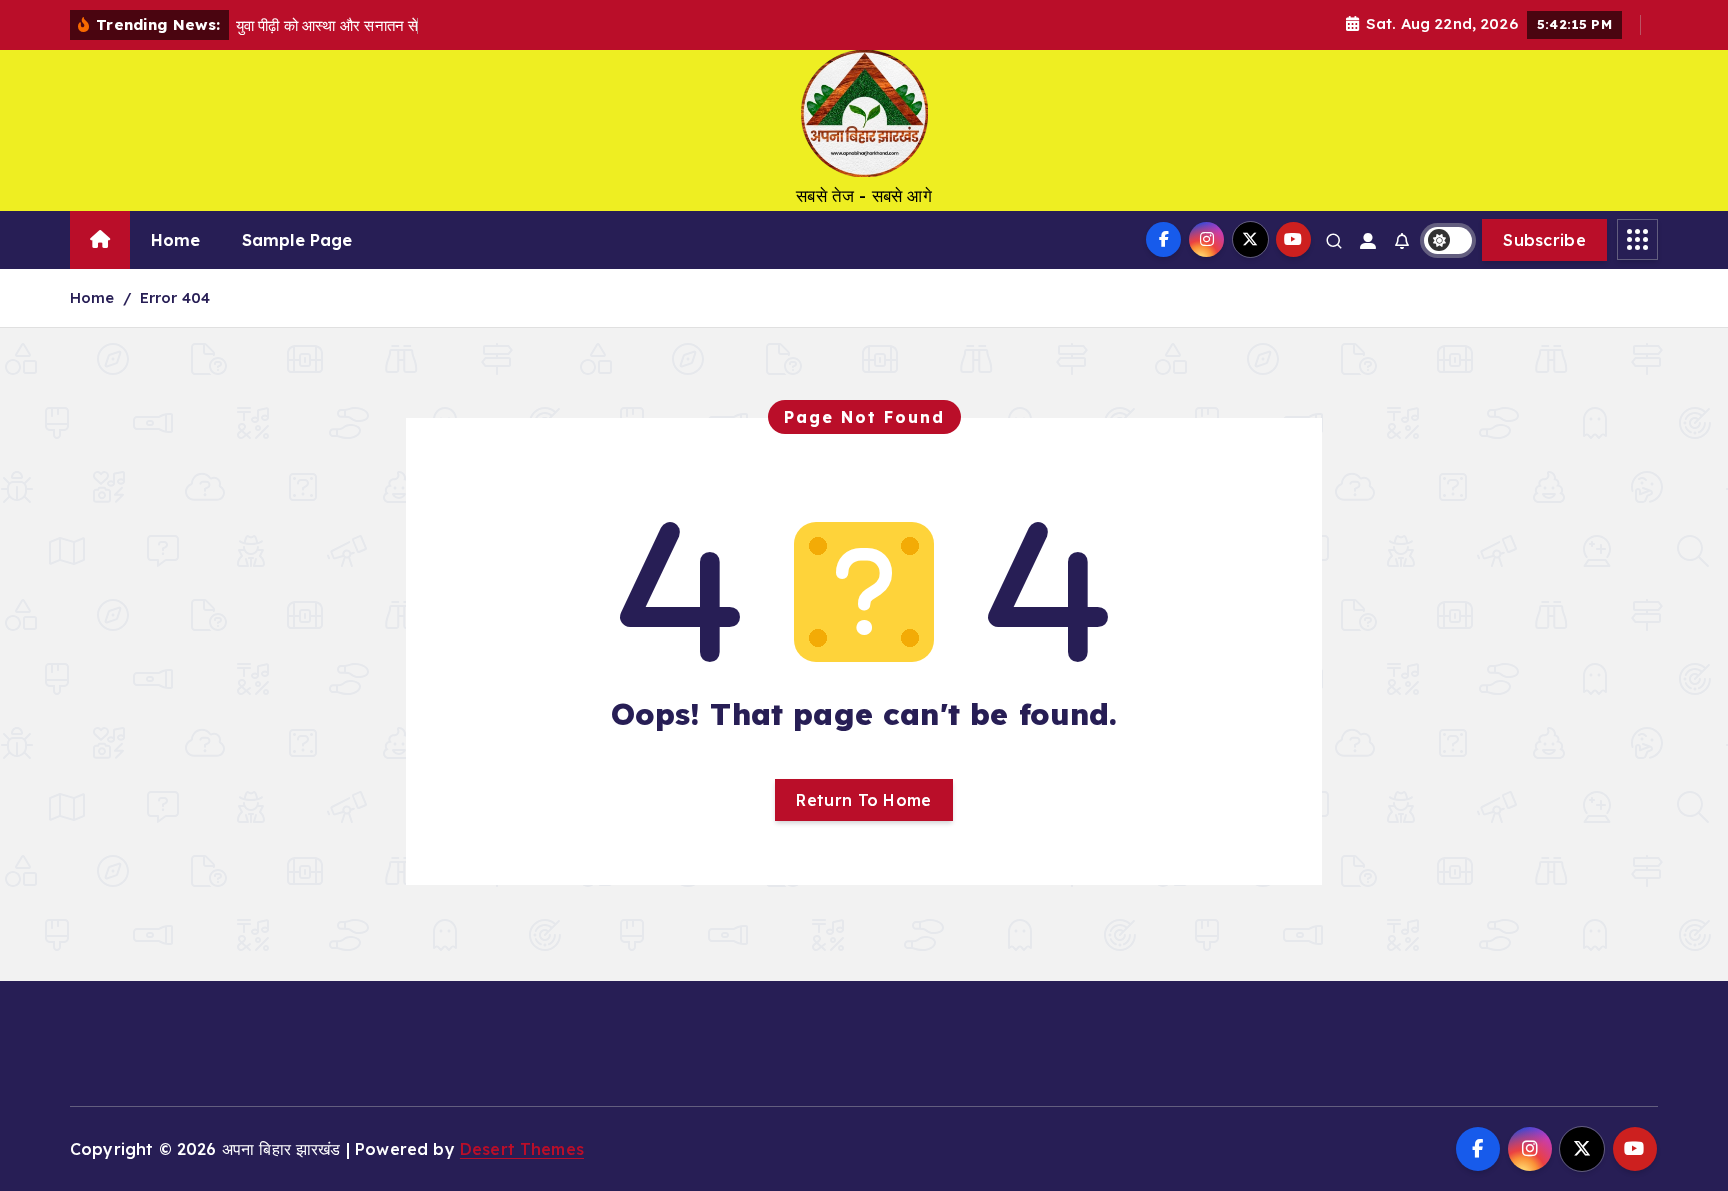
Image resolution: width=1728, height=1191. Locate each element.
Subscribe (1544, 240)
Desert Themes (522, 1149)
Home (176, 240)
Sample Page (297, 240)
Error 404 (175, 297)
